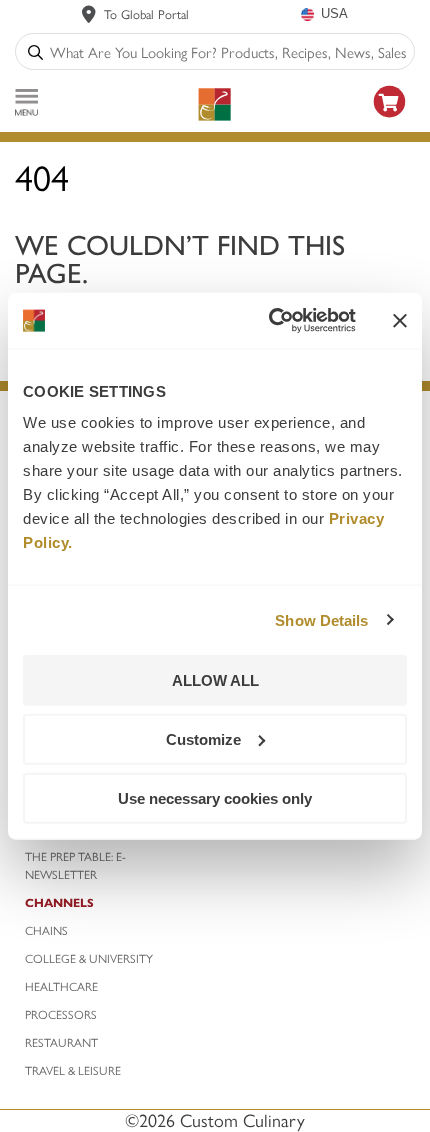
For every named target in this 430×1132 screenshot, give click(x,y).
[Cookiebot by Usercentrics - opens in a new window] (270, 321)
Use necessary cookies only (215, 797)
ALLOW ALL (215, 680)
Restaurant (61, 1042)
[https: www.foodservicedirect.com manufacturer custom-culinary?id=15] (390, 120)
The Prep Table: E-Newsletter (75, 865)
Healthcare (61, 986)
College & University (89, 958)
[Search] (35, 51)
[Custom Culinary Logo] (214, 104)
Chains (46, 930)
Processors (61, 1014)
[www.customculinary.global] (89, 14)
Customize (203, 738)
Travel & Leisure (73, 1070)
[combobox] (228, 51)
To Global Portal (146, 13)
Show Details (321, 619)
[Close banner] (400, 320)
